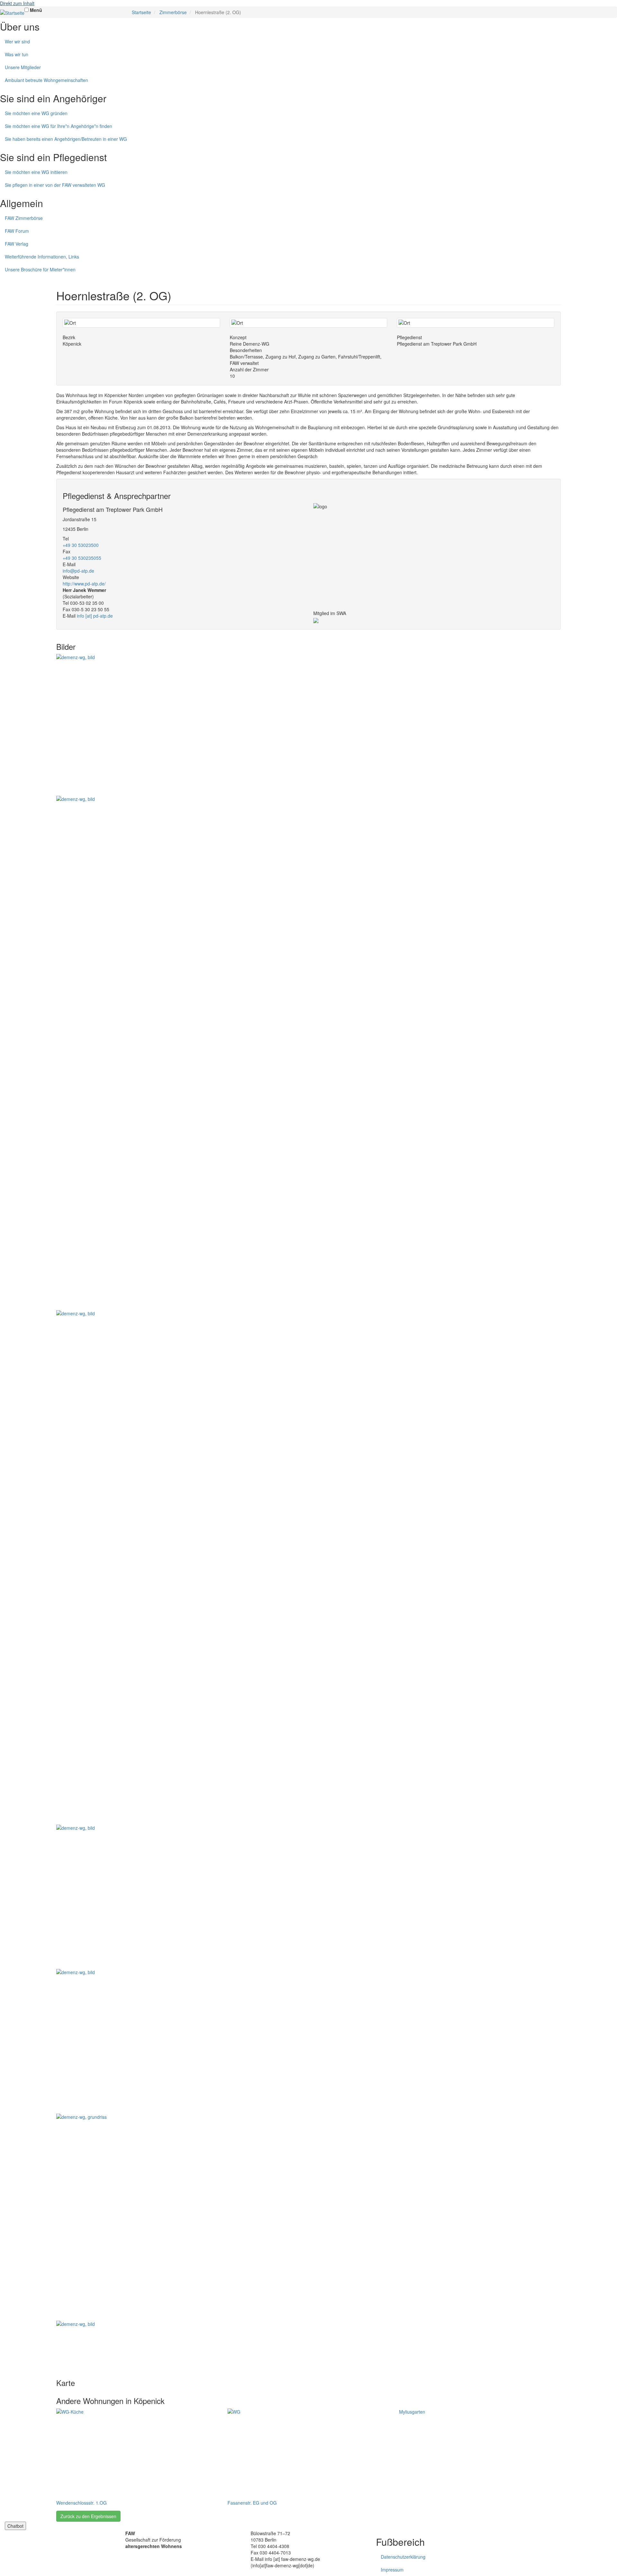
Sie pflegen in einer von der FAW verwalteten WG (55, 185)
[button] (308, 725)
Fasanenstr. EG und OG (252, 2503)
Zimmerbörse (173, 12)
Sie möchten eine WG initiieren (36, 172)
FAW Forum (17, 231)
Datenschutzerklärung (403, 2557)
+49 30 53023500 (81, 545)
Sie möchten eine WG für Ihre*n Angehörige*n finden (58, 126)
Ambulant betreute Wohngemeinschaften (46, 80)
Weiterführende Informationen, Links (42, 257)
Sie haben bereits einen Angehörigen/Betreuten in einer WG (66, 139)
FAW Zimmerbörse (24, 218)
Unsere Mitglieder (23, 67)
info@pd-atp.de (78, 571)
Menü (36, 10)
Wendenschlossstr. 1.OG (81, 2503)
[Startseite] (12, 13)
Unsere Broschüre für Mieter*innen (40, 269)
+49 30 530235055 (82, 558)
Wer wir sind (17, 41)
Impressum (392, 2570)
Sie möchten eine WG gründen (36, 113)
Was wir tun (17, 54)
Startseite (141, 12)
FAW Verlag (17, 244)
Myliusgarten (412, 2412)
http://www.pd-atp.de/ (84, 584)
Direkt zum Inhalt (17, 3)
